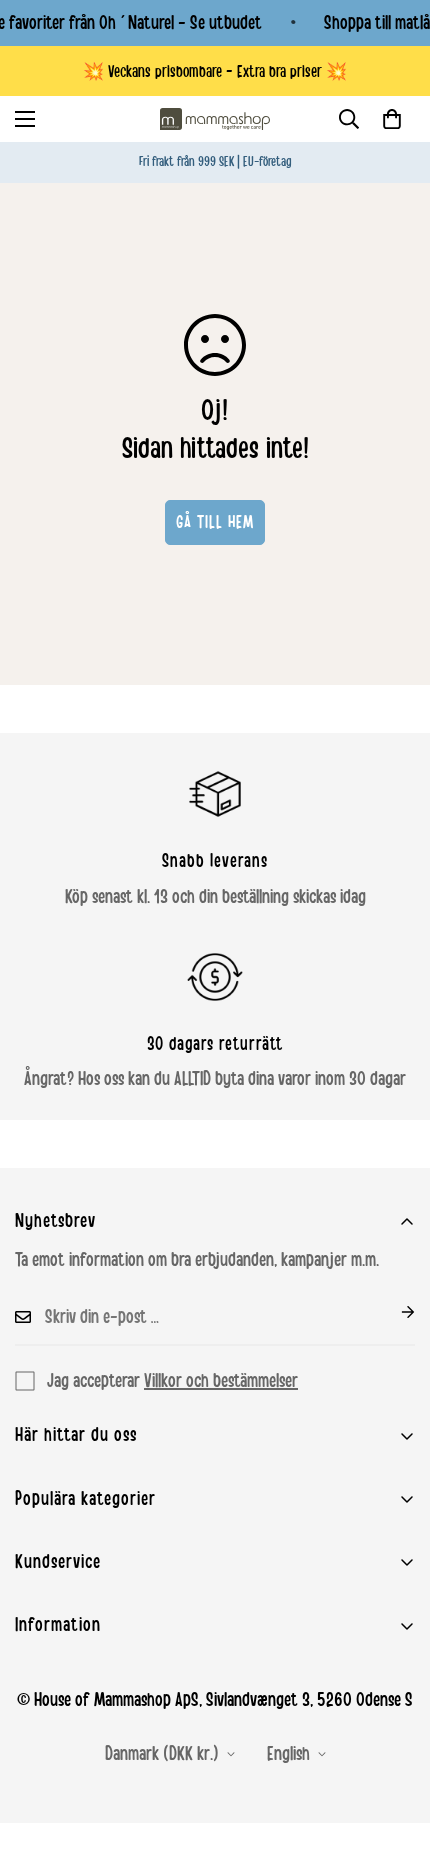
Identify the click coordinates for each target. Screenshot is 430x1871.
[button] (392, 119)
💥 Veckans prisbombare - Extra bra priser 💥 (215, 71)
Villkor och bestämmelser (221, 1381)
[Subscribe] (392, 1312)
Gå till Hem (215, 522)
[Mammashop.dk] (215, 119)
